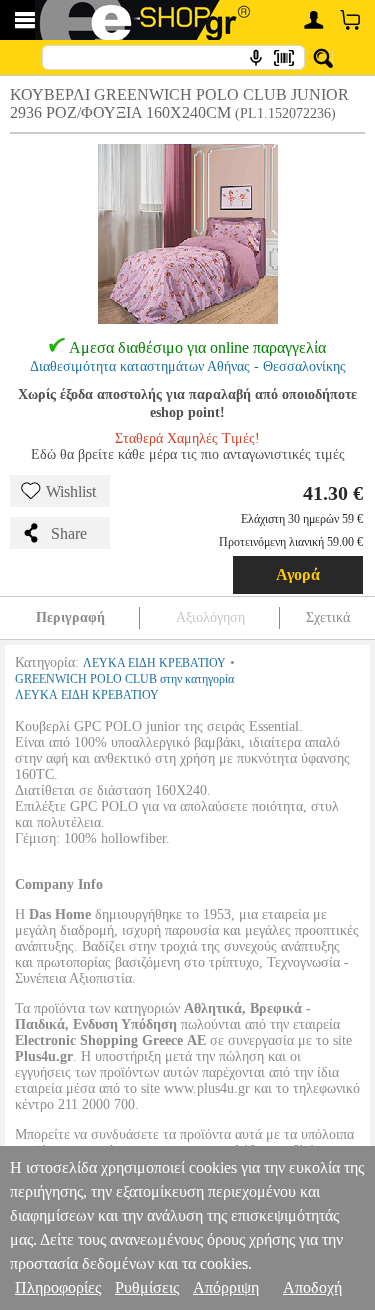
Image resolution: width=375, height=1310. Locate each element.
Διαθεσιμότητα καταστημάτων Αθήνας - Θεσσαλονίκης (188, 366)
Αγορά (298, 574)
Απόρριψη (226, 1287)
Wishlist (71, 491)
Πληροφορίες (58, 1287)
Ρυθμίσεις (147, 1287)
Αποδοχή (312, 1287)
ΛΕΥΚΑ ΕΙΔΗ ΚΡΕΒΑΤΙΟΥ (154, 663)
